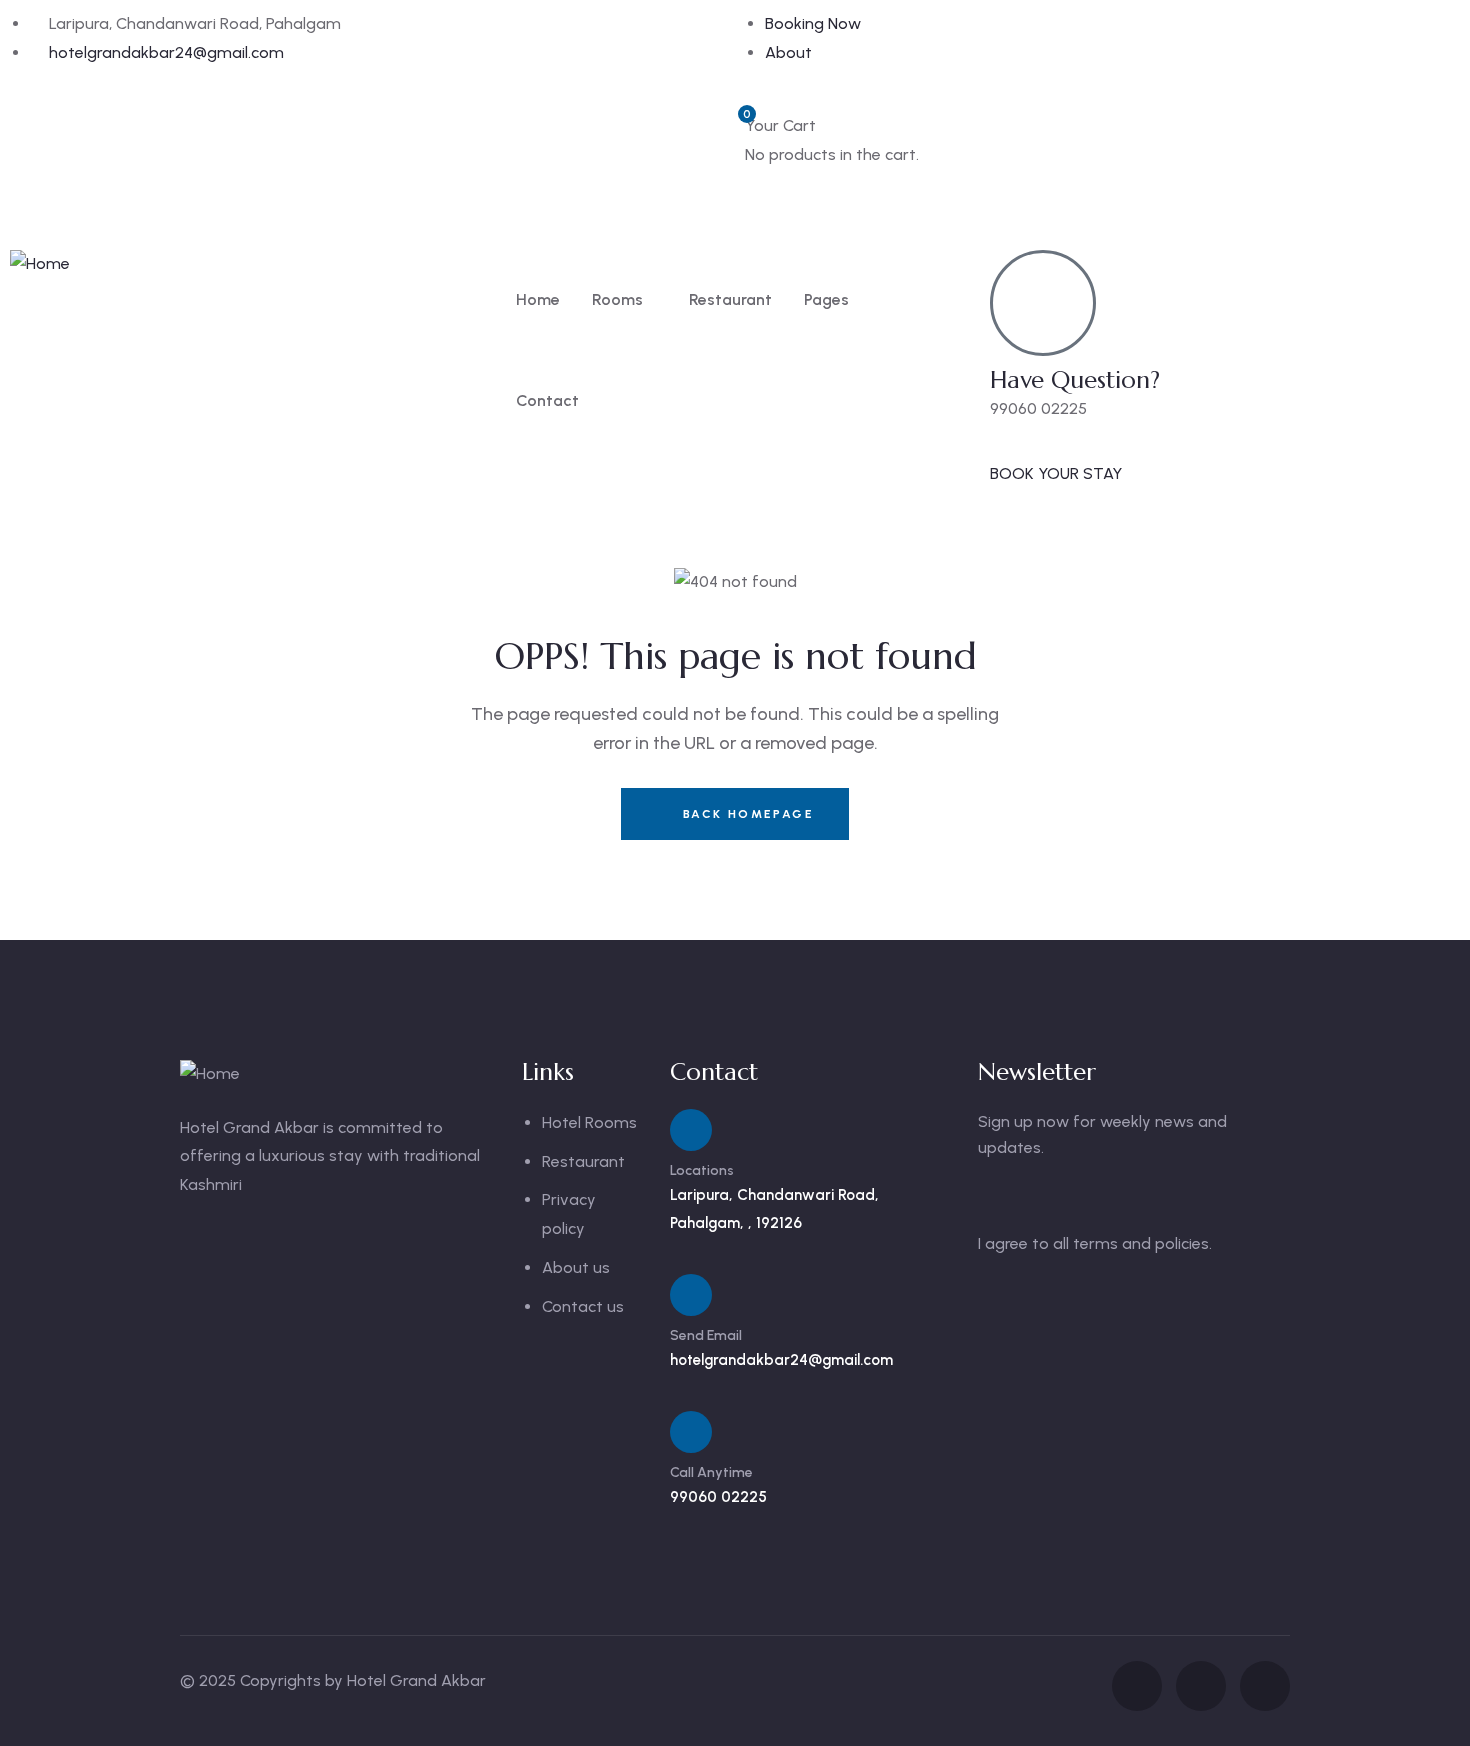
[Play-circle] (1265, 1686)
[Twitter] (824, 195)
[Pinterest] (932, 195)
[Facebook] (770, 195)
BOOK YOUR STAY (1056, 473)
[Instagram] (878, 195)
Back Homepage (745, 814)
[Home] (40, 264)
